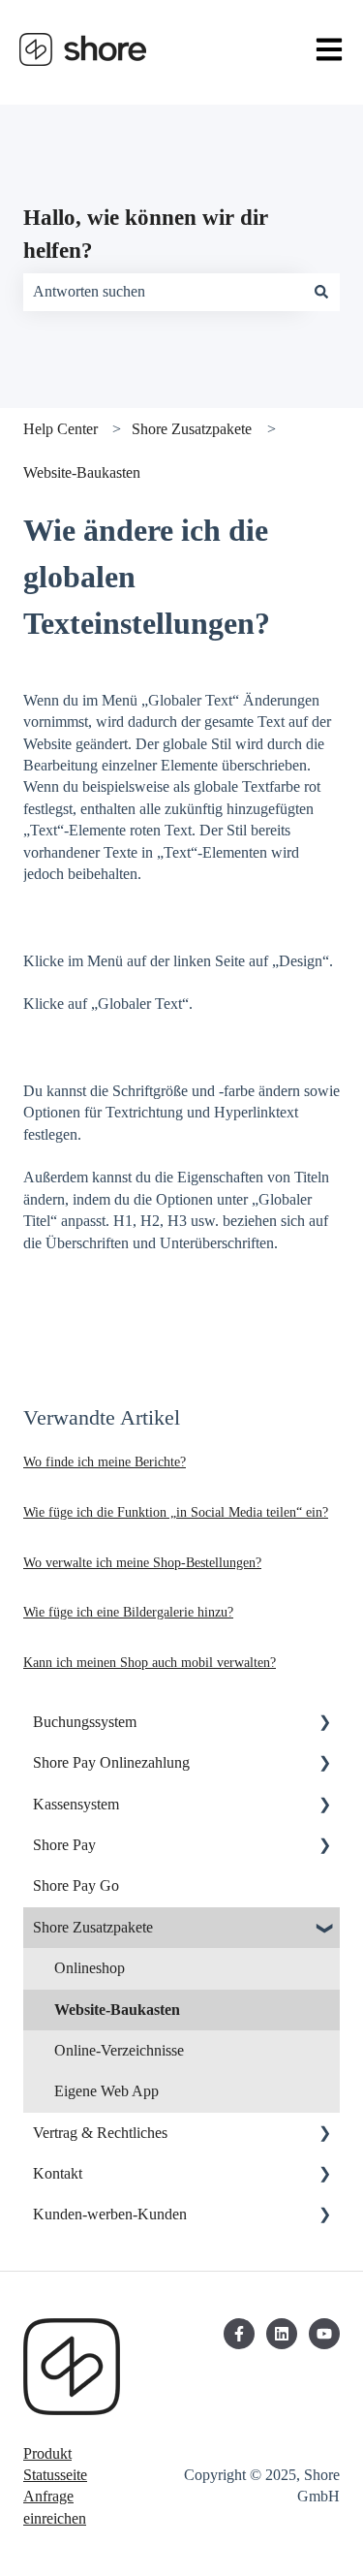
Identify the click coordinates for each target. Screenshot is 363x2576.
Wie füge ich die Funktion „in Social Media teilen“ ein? (176, 1512)
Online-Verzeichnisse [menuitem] (119, 2050)
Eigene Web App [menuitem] (106, 2091)
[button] (324, 1724)
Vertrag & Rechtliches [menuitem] (100, 2133)
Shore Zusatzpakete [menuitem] (93, 1927)
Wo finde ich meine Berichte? (105, 1462)
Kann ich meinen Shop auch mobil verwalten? (150, 1663)
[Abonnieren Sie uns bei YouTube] (324, 2334)
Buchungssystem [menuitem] (85, 1722)
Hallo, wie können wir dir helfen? (146, 235)
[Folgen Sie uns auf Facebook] (239, 2334)
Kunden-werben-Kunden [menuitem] (110, 2214)
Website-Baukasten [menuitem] (117, 2010)
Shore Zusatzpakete (192, 429)
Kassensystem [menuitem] (76, 1804)
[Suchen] (321, 292)
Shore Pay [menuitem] (64, 1845)
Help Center (60, 429)
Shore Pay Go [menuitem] (76, 1885)
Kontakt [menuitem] (58, 2173)
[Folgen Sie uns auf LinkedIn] (282, 2334)
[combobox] (163, 292)
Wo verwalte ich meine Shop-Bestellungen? (142, 1563)
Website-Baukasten (82, 472)
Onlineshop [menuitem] (90, 1968)
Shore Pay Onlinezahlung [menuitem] (111, 1762)
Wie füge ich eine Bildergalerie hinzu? (128, 1612)
